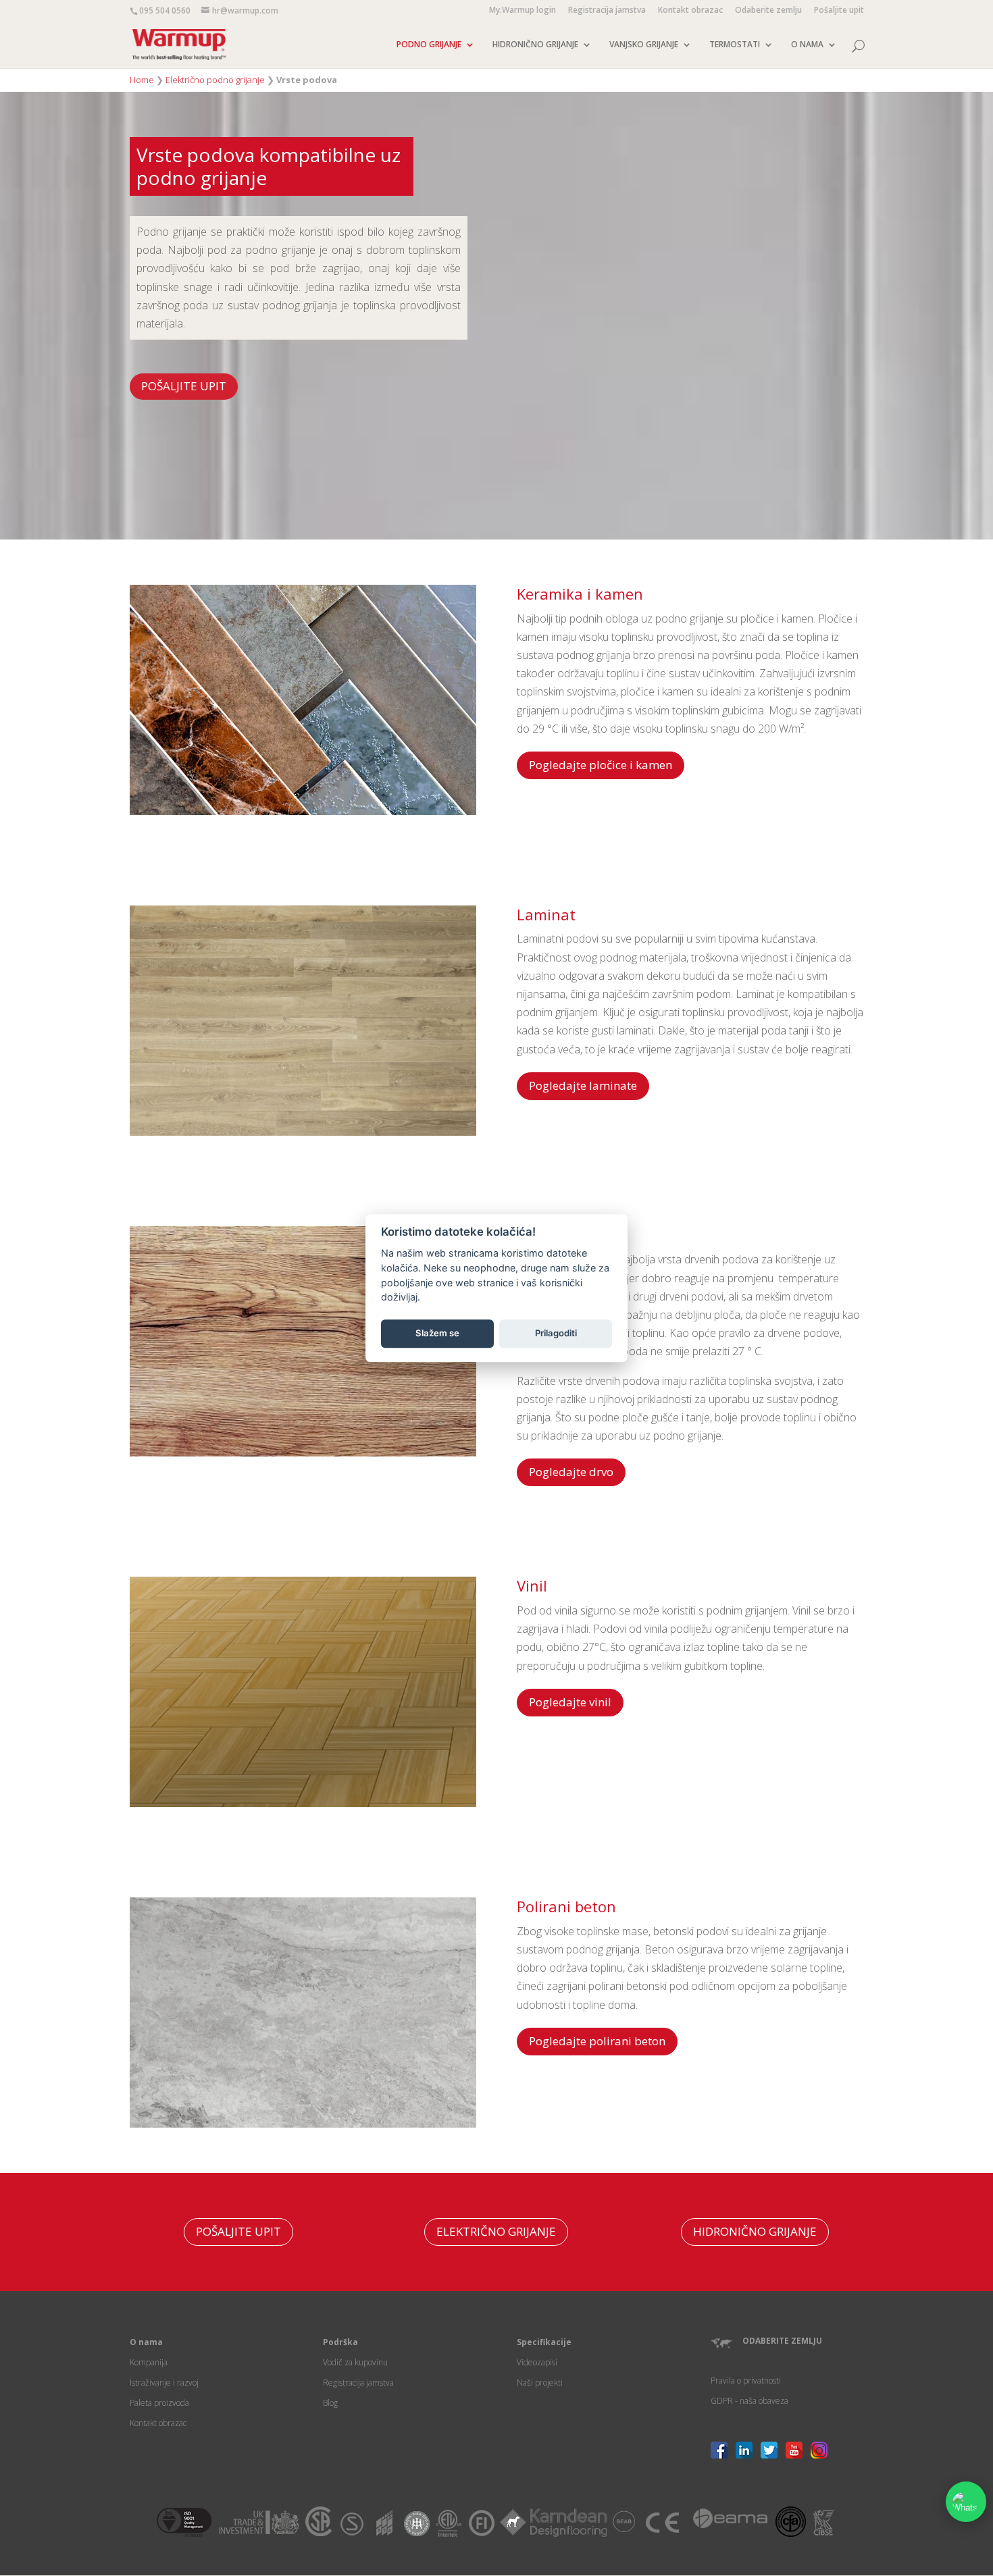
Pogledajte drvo (571, 1472)
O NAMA (807, 45)
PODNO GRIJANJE (429, 45)
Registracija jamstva (607, 11)
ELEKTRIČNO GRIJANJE (496, 2231)
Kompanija (149, 2362)
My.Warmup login (523, 11)
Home (142, 80)
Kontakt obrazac (690, 11)
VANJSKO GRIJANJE (644, 45)
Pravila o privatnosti (746, 2381)
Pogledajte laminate (583, 1085)
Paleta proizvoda (159, 2403)
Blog (330, 2403)
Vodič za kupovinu (355, 2362)
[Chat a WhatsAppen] (966, 2502)
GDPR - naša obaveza (749, 2401)
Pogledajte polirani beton (597, 2041)
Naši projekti (540, 2383)
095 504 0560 (165, 10)
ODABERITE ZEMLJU (782, 2341)
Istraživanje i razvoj (164, 2383)
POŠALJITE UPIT (184, 386)
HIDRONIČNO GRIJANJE (535, 45)
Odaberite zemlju (768, 11)
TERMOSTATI (735, 45)
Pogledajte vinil (570, 1702)
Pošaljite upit (839, 11)
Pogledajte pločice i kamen (601, 765)
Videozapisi (537, 2362)
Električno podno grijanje (215, 80)
